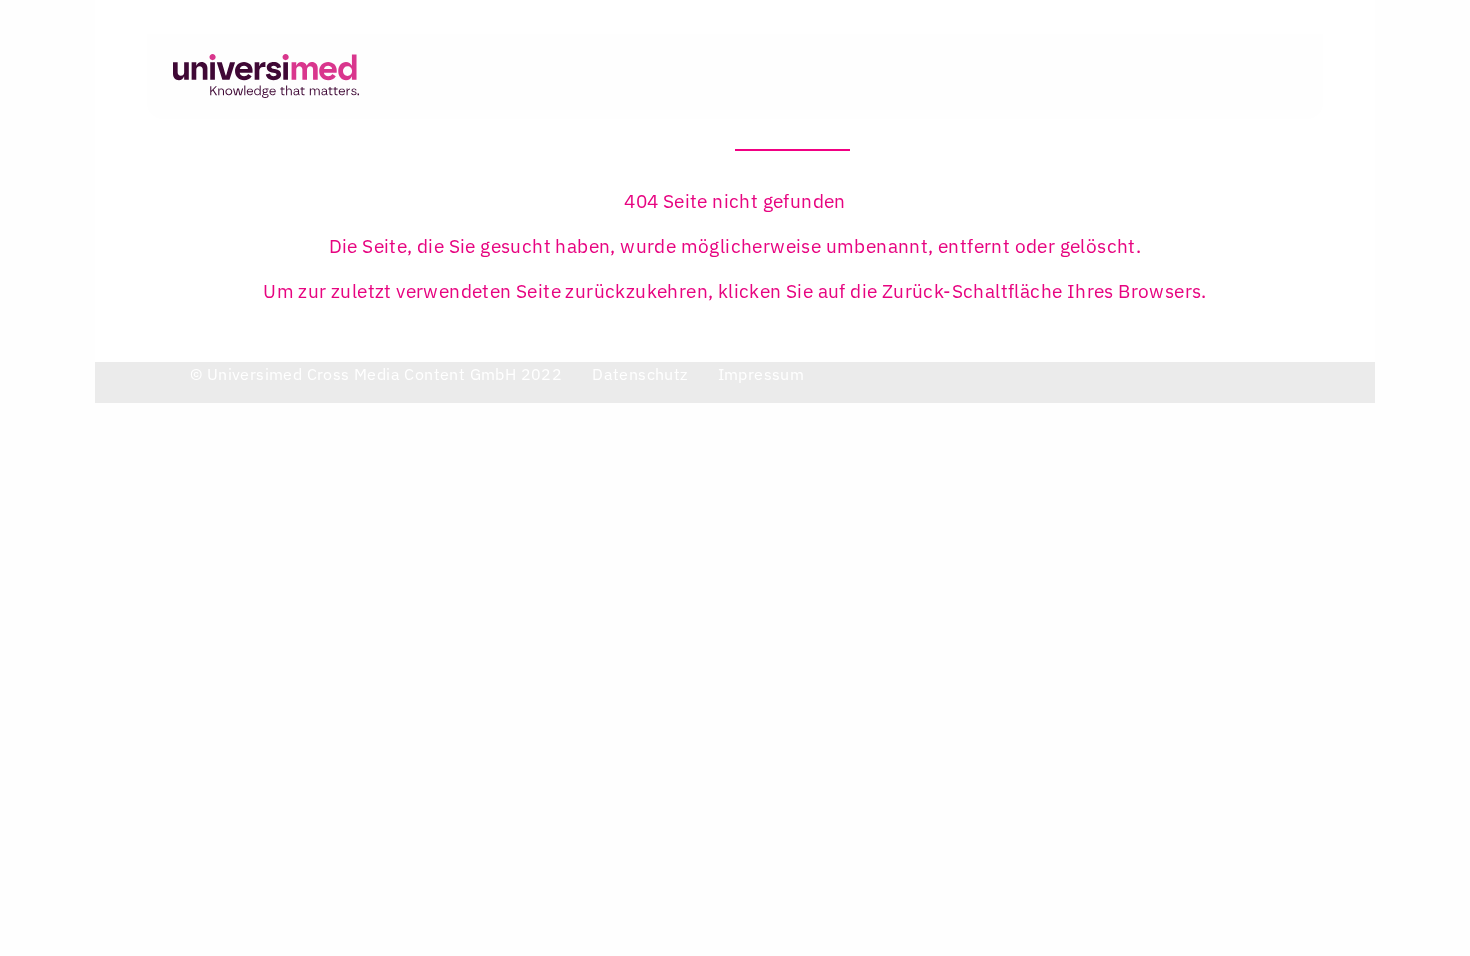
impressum (761, 374)
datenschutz (639, 374)
